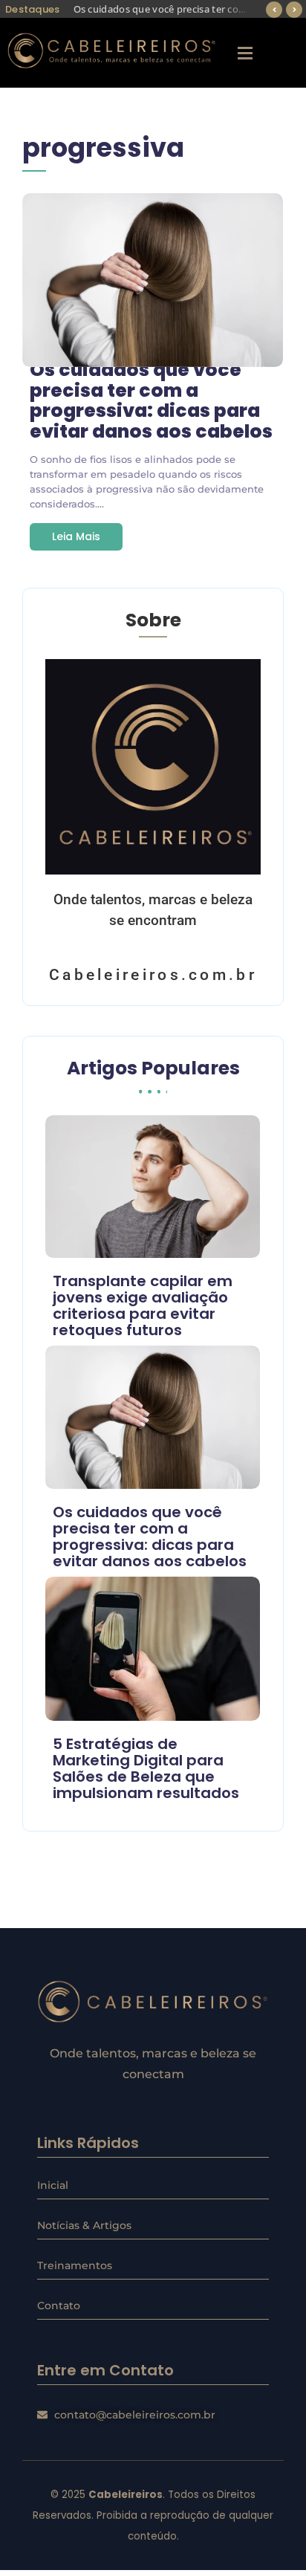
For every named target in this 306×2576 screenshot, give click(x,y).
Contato (59, 2306)
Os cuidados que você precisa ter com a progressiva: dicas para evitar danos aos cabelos (151, 400)
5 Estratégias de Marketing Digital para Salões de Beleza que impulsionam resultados (146, 1768)
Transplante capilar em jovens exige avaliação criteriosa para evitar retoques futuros (143, 1305)
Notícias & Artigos (84, 2225)
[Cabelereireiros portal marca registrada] (153, 2002)
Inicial (53, 2185)
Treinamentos (75, 2265)
